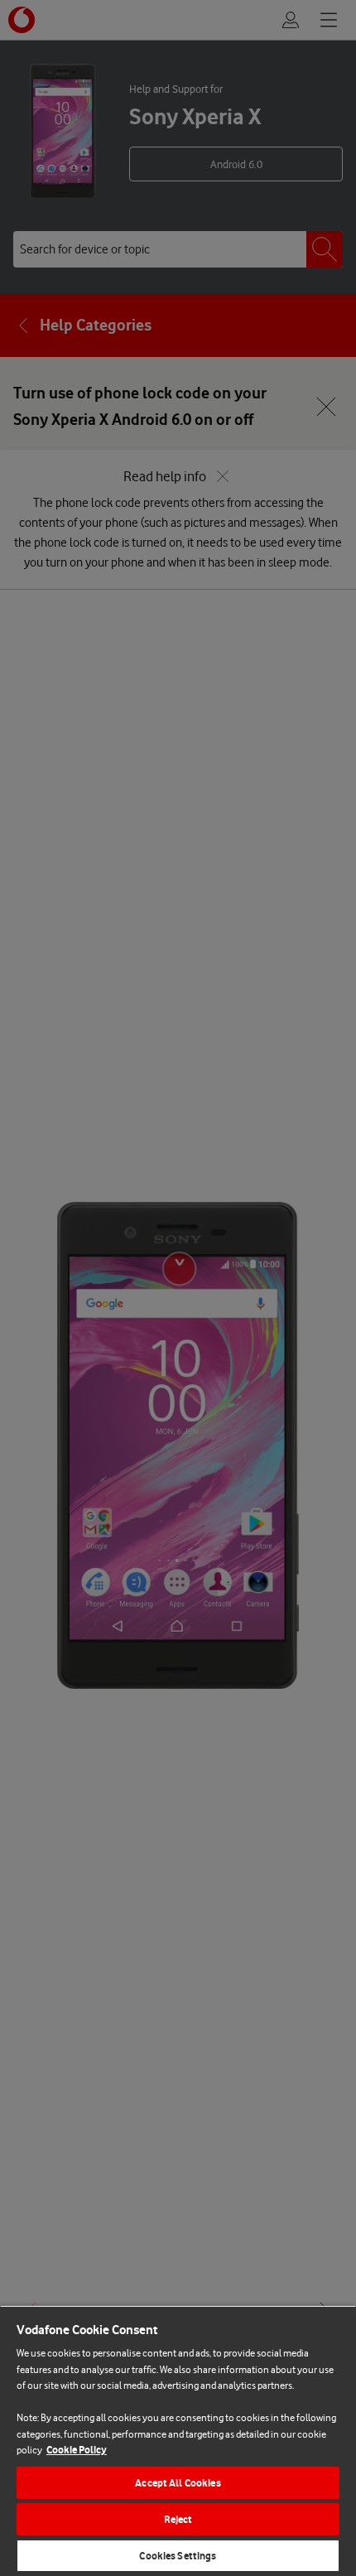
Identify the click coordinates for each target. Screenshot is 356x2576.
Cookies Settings (178, 2556)
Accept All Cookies (178, 2483)
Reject (178, 2519)
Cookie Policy (77, 2450)
